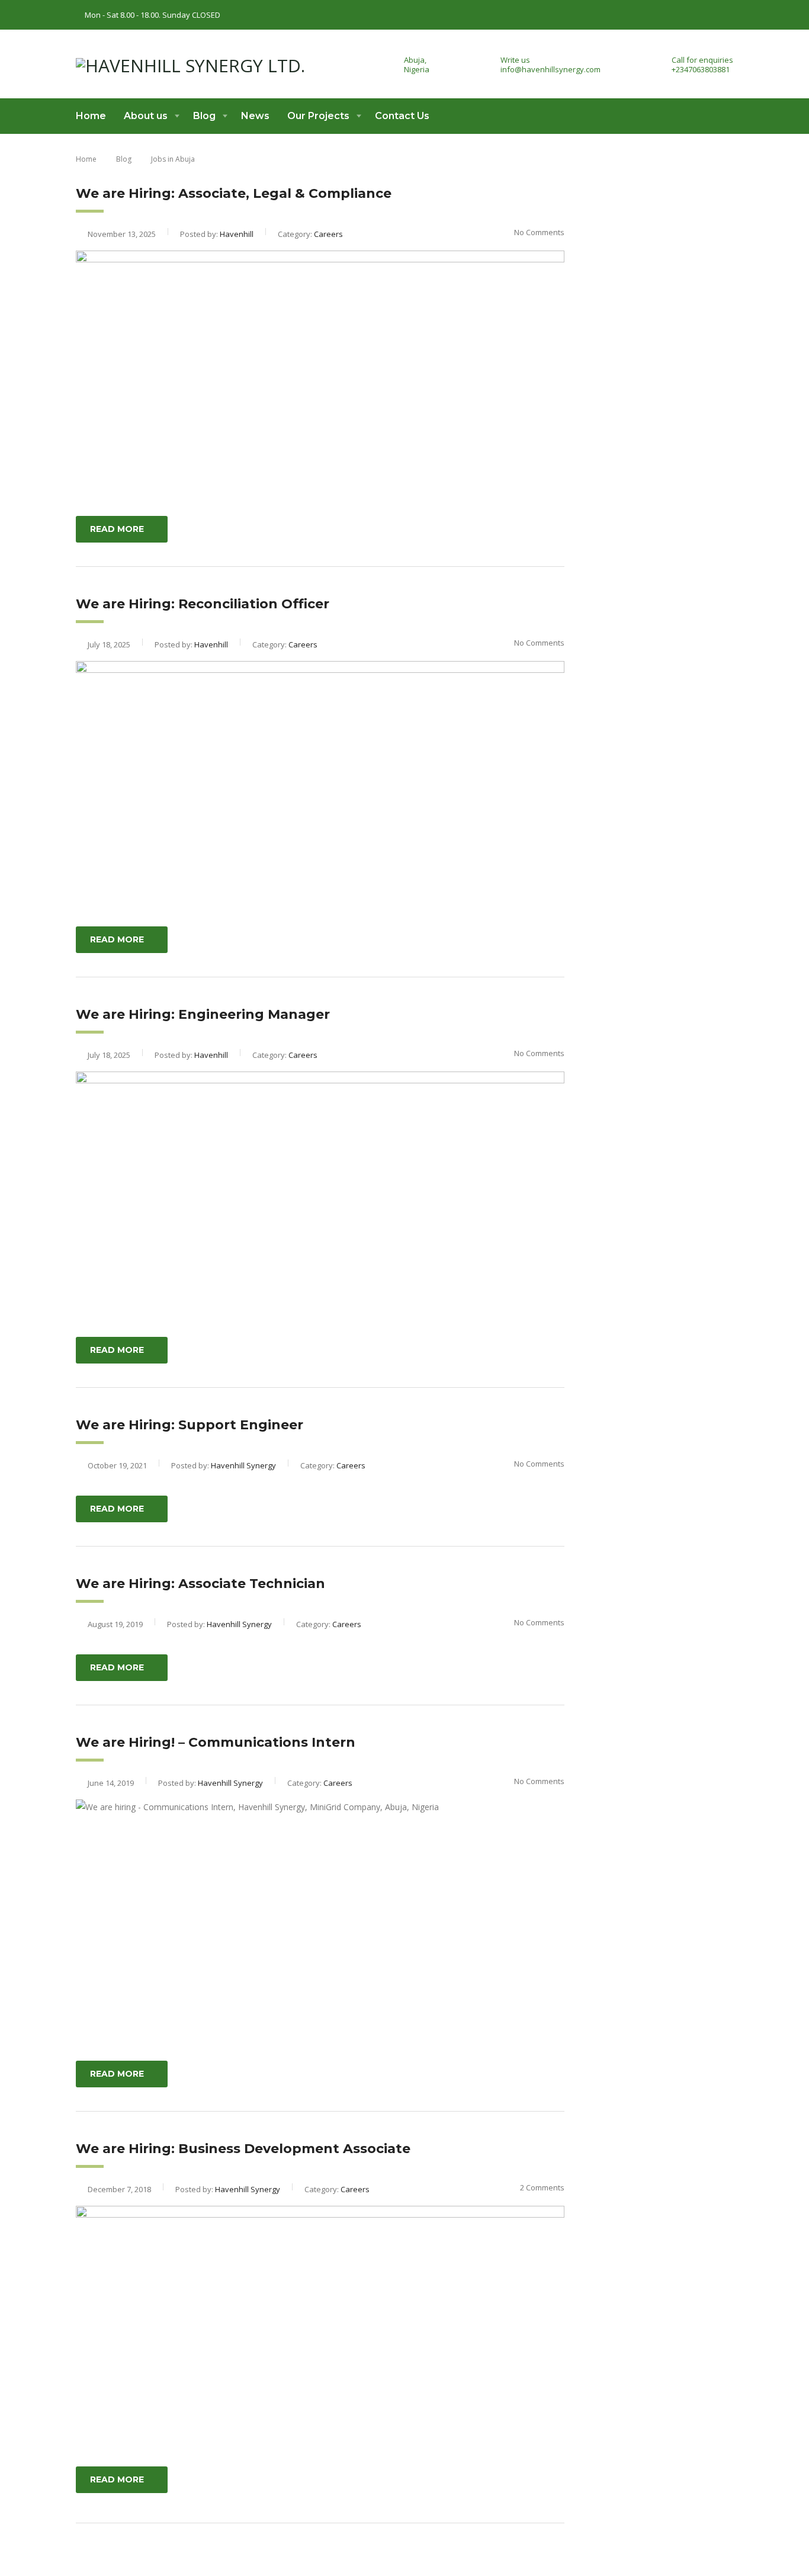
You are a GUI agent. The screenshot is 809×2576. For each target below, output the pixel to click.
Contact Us (402, 116)
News (255, 116)
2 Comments (542, 2187)
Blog (204, 116)
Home (91, 116)
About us (146, 116)
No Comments (539, 232)
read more (117, 529)
